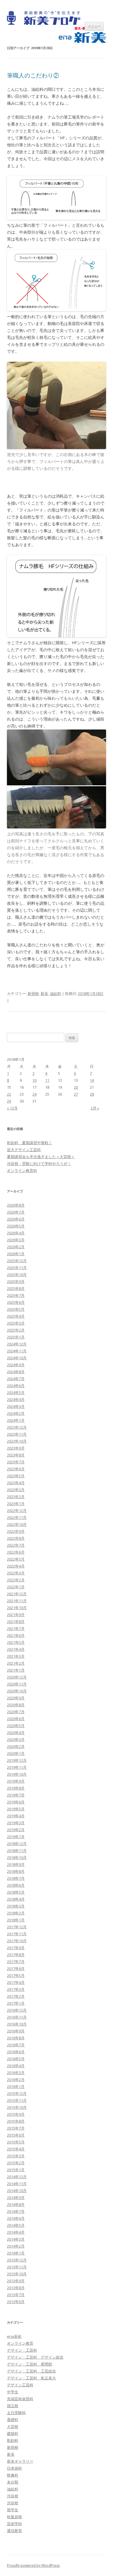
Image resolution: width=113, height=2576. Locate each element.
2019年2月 (16, 1830)
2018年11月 (17, 1851)
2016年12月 (17, 2010)
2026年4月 (16, 1233)
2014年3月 (16, 2239)
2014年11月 (17, 2184)
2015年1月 (16, 2170)
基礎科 (13, 2420)
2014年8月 (16, 2204)
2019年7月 (16, 1795)
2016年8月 (16, 2038)
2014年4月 (16, 2232)
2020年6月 (16, 1719)
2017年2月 (16, 1996)
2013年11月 (17, 2267)
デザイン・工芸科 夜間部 (30, 2364)
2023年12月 (17, 1427)
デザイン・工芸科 (22, 2350)
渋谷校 (13, 2496)
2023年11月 (17, 1434)
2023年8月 (16, 1455)
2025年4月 (16, 1316)
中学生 (13, 2392)
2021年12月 (17, 1594)
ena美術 (14, 2336)
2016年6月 (16, 2052)
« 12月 (12, 1108)
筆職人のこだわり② (33, 75)
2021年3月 (16, 1656)
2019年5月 (16, 1809)
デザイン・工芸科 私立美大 (31, 2378)
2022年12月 (17, 1510)
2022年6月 (16, 1552)
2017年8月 (16, 1955)
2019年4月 (16, 1816)
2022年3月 (16, 1573)
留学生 (13, 2510)
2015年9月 (16, 2114)
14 (92, 1080)
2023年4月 (16, 1483)
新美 (44, 994)
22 (9, 1094)
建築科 (13, 2433)
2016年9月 (16, 2031)
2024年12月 (17, 1344)
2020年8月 (16, 1705)
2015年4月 (16, 2149)
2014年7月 (16, 2211)
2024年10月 (17, 1358)
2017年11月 (17, 1934)
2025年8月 (16, 1288)
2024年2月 (16, 1413)
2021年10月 (17, 1608)
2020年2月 (16, 1746)
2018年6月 (16, 1885)
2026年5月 (16, 1226)
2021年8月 (16, 1622)
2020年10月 (17, 1691)
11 (47, 1080)
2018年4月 (16, 1899)
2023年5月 (16, 1476)
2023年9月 (16, 1448)
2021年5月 (16, 1642)
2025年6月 (16, 1302)
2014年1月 (16, 2253)
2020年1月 (16, 1753)
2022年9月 (16, 1531)
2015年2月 (16, 2163)
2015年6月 (16, 2135)
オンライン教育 (20, 2343)
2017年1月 (16, 2003)
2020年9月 (16, 1698)
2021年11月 (17, 1601)
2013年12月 (17, 2260)
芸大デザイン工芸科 (24, 1150)
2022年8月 (16, 1538)
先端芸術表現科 (20, 2399)
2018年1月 (16, 1920)
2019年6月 (16, 1802)
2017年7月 (16, 1962)
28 (92, 1094)
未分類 (13, 2482)
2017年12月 (17, 1927)
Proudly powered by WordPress (33, 2565)
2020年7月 (16, 1712)
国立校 (13, 2406)
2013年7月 (16, 2295)
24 (34, 1094)
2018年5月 (16, 1892)
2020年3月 (16, 1740)
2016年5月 (16, 2059)
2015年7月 (16, 2128)
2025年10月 (17, 1275)
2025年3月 (16, 1323)
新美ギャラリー (20, 2461)
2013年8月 (16, 2288)
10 (34, 1080)
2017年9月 (16, 1948)
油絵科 (55, 994)
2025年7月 (16, 1295)
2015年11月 (17, 2100)
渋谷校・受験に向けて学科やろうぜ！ (39, 1164)
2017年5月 (16, 1975)
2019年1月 (16, 1837)
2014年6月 (16, 2218)
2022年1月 (16, 1587)
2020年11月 (17, 1684)
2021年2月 (16, 1663)
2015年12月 (17, 2093)
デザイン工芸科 (20, 2385)
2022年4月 (16, 1566)
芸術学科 (14, 2524)
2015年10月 (17, 2107)
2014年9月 (16, 2198)
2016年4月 (16, 2066)
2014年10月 (17, 2191)
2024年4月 (16, 1399)
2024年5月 (16, 1393)
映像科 (13, 2475)
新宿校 (33, 994)
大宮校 (13, 2427)
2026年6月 (16, 1219)
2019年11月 (17, 1767)
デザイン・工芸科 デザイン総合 (35, 2357)
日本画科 (14, 2468)
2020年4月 (16, 1733)
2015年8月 (16, 2121)
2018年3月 (16, 1906)
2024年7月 (16, 1379)
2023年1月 (16, 1504)
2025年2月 (16, 1330)
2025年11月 (17, 1268)
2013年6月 (16, 2302)
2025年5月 (16, 1309)
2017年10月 (17, 1941)
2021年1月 (16, 1670)
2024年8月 (16, 1372)
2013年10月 (17, 2274)
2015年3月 (16, 2156)
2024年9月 (16, 1365)
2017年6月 (16, 1969)
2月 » (95, 1108)
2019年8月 (16, 1788)
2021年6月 (16, 1635)
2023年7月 (16, 1462)
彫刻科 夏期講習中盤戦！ (30, 1143)
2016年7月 (16, 2045)
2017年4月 (16, 1982)
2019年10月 (17, 1774)
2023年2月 (16, 1497)
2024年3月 (16, 1406)
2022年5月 (16, 1559)
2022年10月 (17, 1524)
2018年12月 (17, 1844)
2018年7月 (16, 1878)
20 (76, 1087)
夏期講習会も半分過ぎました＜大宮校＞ (41, 1157)
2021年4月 (16, 1649)
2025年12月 (17, 1261)
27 (76, 1094)
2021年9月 (16, 1615)
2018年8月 (16, 1871)
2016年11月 (17, 2017)
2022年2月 (16, 1580)
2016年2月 (16, 2080)
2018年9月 (16, 1864)
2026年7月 (16, 1212)
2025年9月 (16, 1281)
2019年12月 (17, 1760)
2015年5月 (16, 2142)
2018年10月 (17, 1857)
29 (9, 1101)
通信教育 (14, 2531)
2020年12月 (17, 1677)
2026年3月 (16, 1240)
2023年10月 (17, 1441)
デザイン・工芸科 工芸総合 (31, 2371)
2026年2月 (16, 1247)
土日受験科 (16, 2413)
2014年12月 (17, 2177)
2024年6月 (16, 1386)
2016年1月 (16, 2086)
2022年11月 (17, 1517)
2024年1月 (16, 1420)
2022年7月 (16, 1545)
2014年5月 (16, 2225)
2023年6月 (16, 1469)
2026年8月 (16, 1205)
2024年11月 (17, 1351)
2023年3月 (16, 1490)
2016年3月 (16, 2073)
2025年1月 (16, 1337)
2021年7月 (16, 1628)
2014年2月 (16, 2246)
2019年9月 (16, 1781)
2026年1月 (16, 1254)
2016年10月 (17, 2024)
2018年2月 (16, 1913)
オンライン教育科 (22, 1170)
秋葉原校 (14, 2517)
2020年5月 (16, 1726)
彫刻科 (13, 2440)
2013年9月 (16, 2281)
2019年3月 (16, 1823)
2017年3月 (16, 1989)
